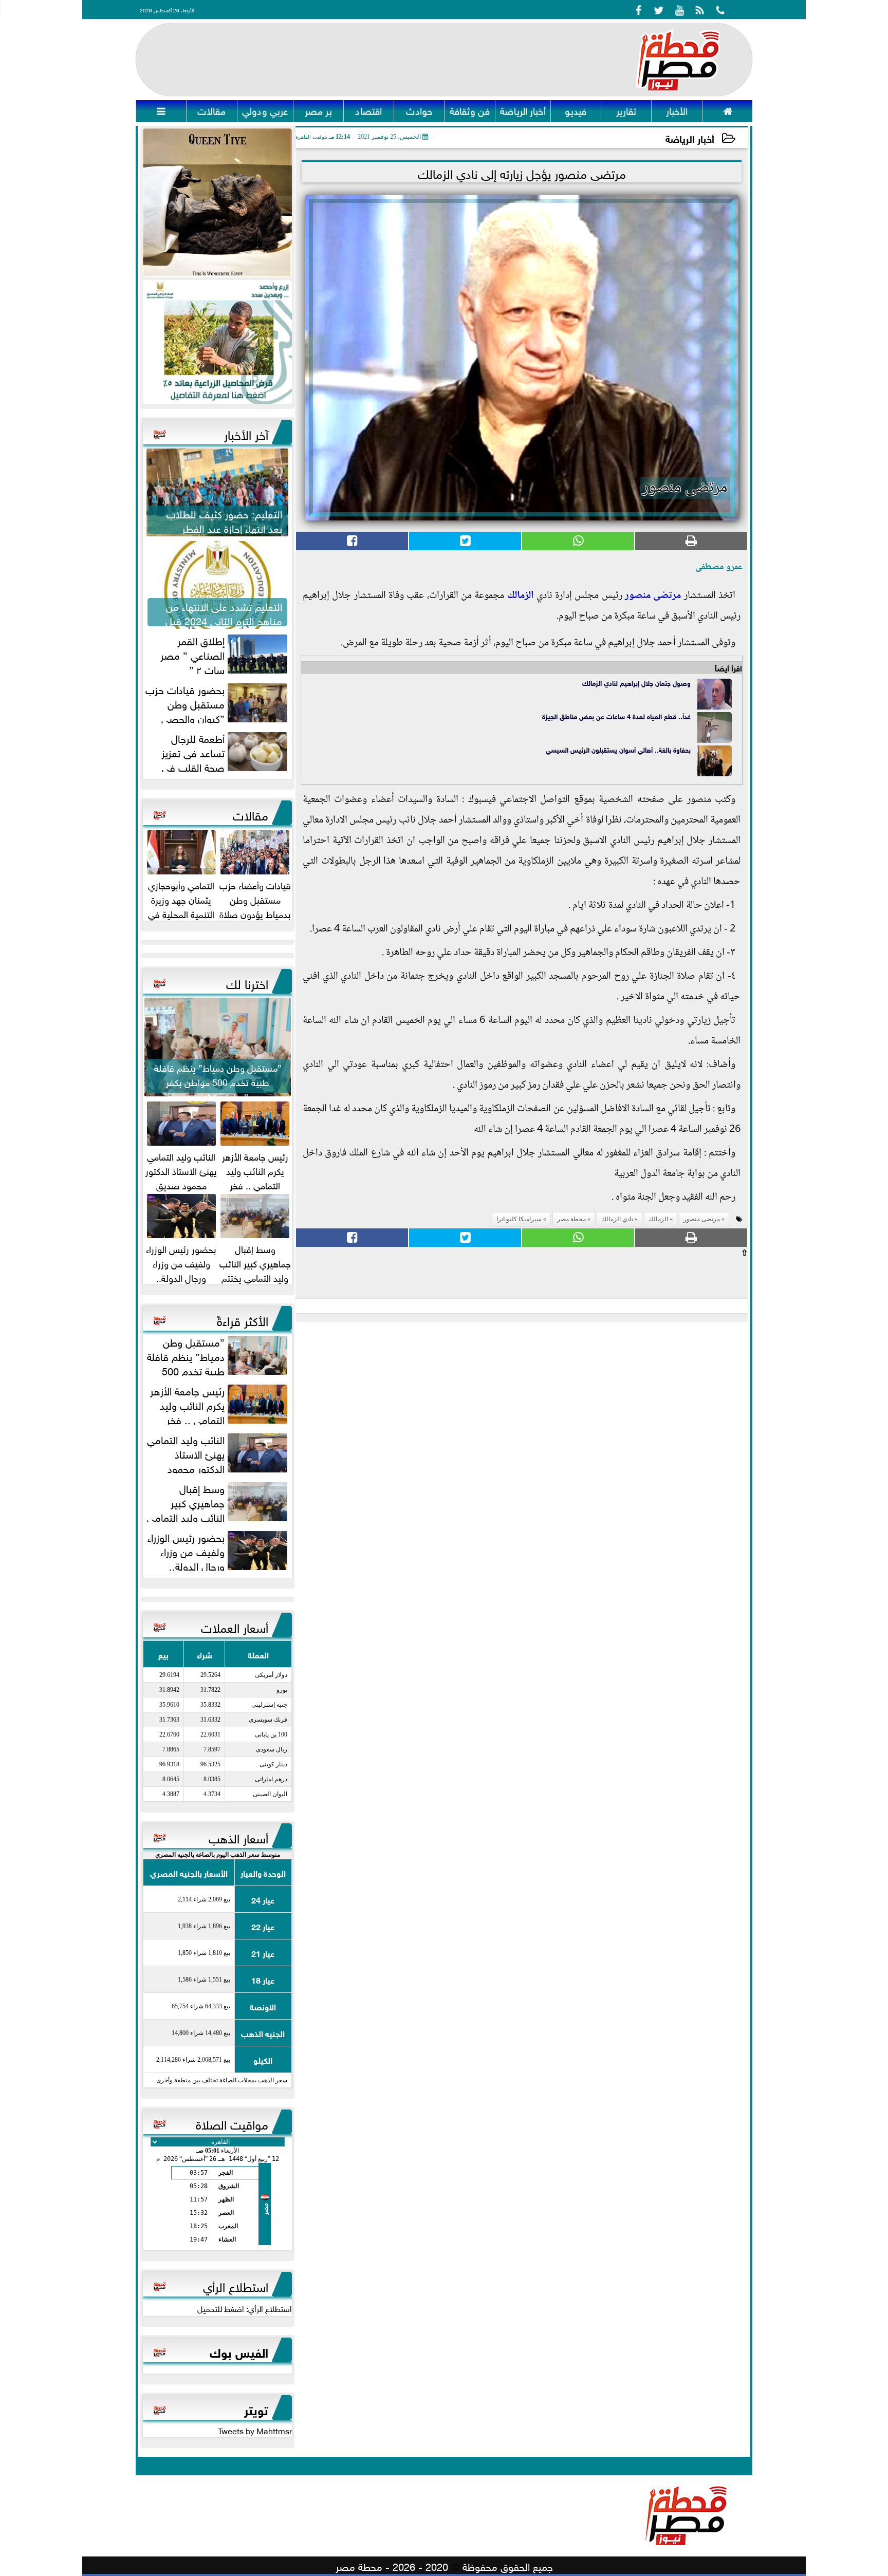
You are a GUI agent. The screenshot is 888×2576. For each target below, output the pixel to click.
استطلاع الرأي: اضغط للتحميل (245, 2308)
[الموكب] (217, 203)
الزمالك (521, 596)
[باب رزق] (217, 342)
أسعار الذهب (238, 1837)
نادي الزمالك (599, 683)
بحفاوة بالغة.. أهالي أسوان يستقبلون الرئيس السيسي (618, 749)
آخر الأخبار (246, 433)
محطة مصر (571, 1219)
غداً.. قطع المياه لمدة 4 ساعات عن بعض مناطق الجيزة (616, 716)
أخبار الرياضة (690, 138)
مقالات (251, 814)
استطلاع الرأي (236, 2285)
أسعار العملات (235, 1626)
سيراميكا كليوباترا (519, 1219)
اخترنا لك (247, 982)
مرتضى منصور (653, 596)
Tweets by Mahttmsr (255, 2430)
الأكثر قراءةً (243, 1319)
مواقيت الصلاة (232, 2123)
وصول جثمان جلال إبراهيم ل (653, 683)
